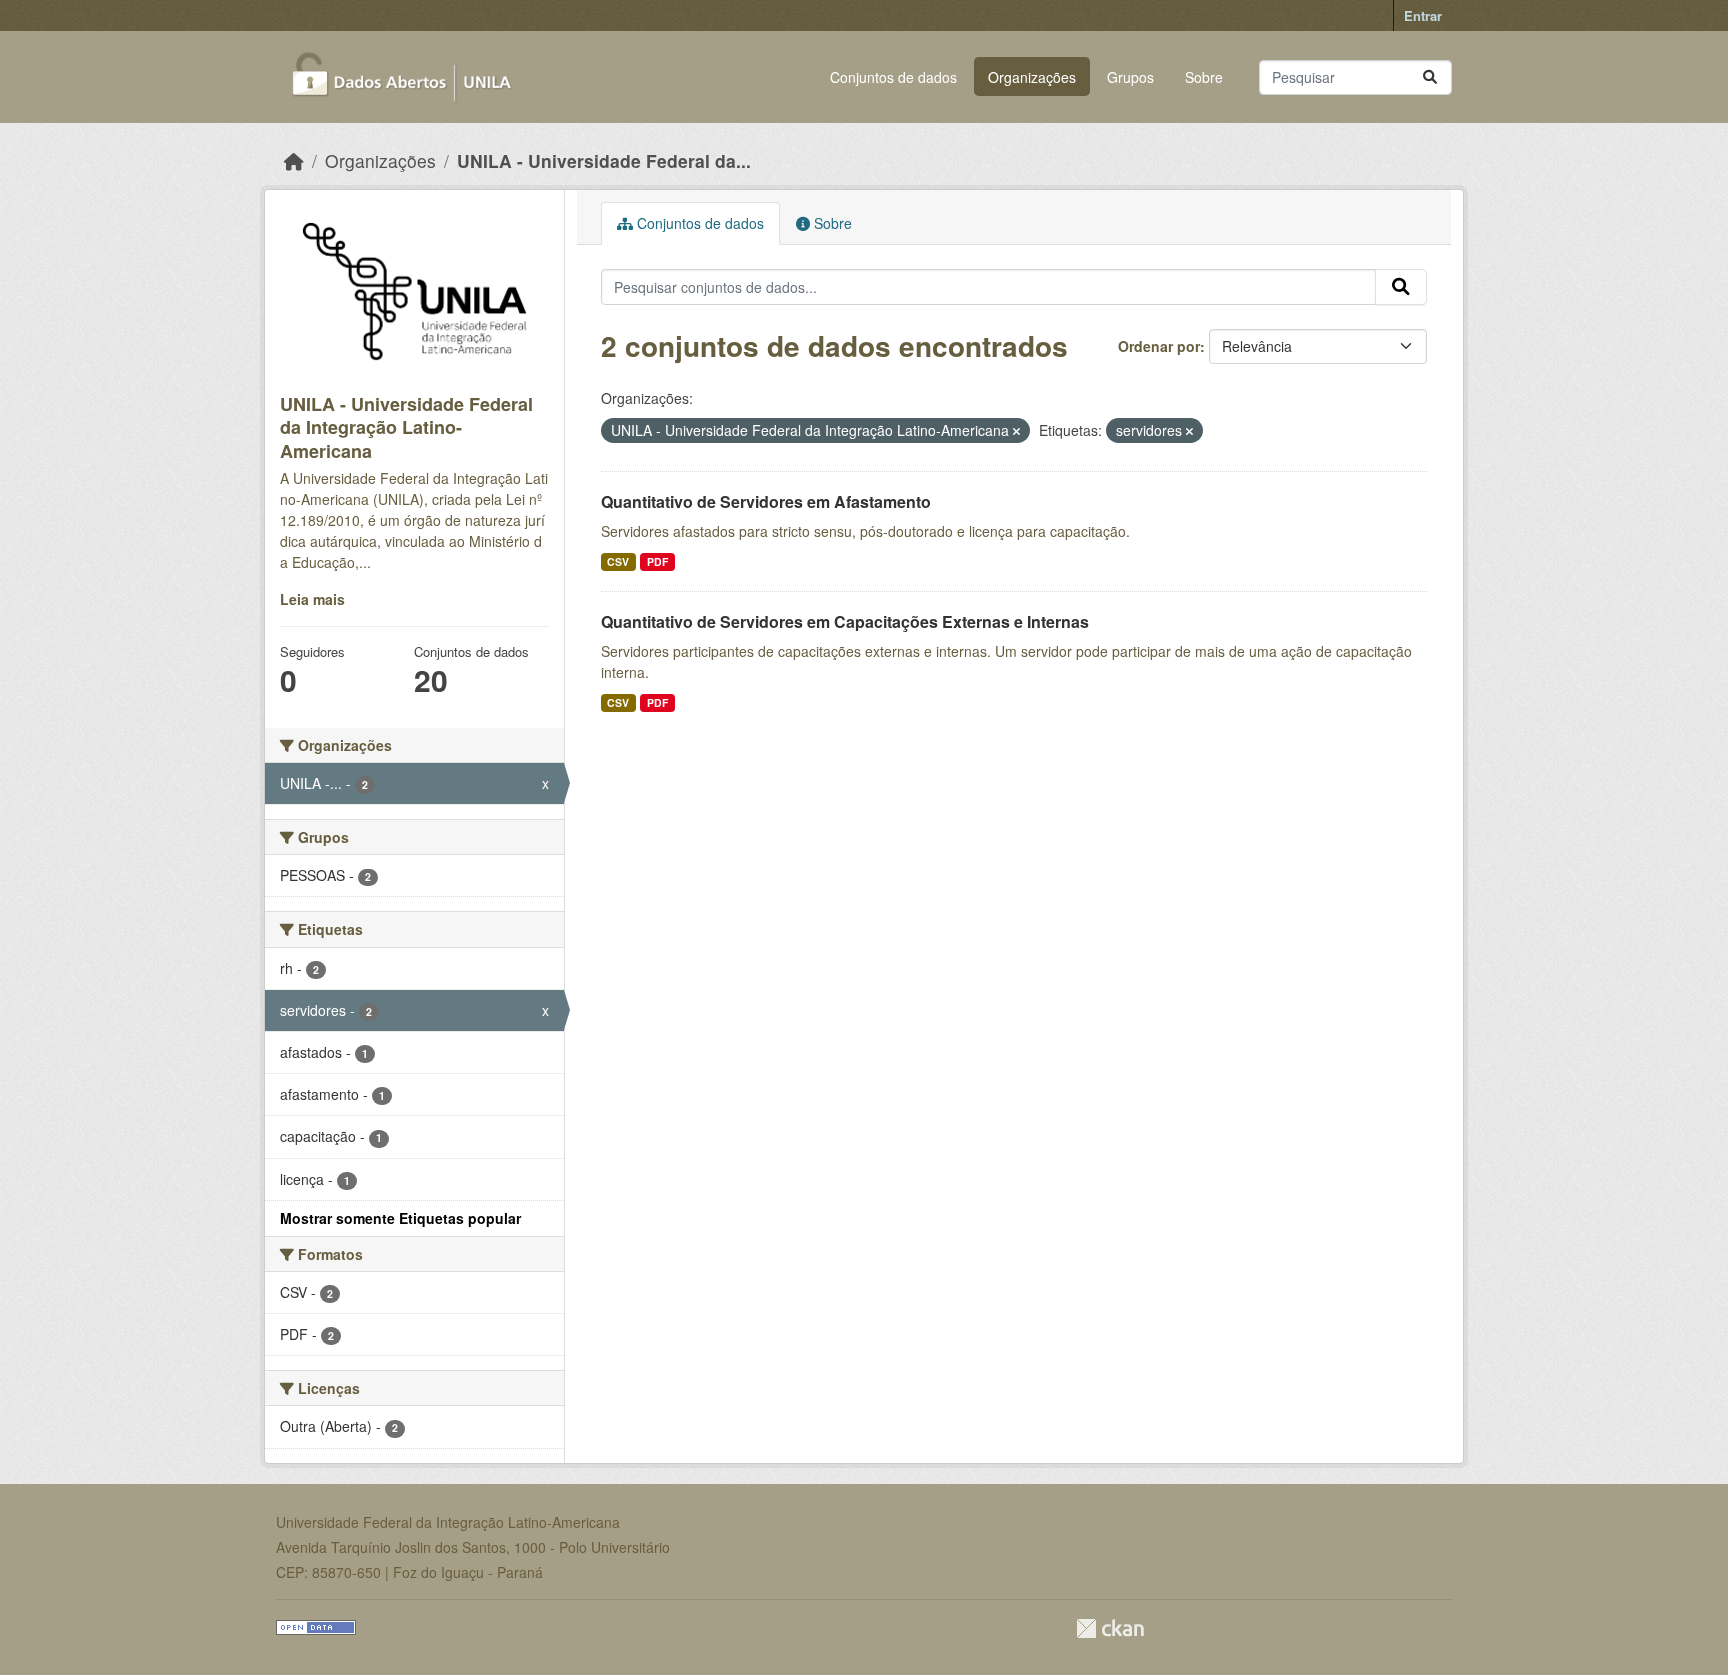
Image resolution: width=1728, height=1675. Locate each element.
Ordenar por (1159, 346)
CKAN (1110, 1628)
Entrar (1423, 15)
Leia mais (312, 599)
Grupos (1130, 77)
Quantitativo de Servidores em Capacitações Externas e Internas (845, 621)
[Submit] (1430, 77)
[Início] (294, 160)
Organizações (1032, 77)
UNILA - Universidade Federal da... (604, 160)
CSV (618, 561)
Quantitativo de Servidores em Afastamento (766, 501)
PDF (657, 561)
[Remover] (1016, 431)
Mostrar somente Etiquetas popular (400, 1218)
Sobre (1204, 77)
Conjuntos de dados (893, 77)
